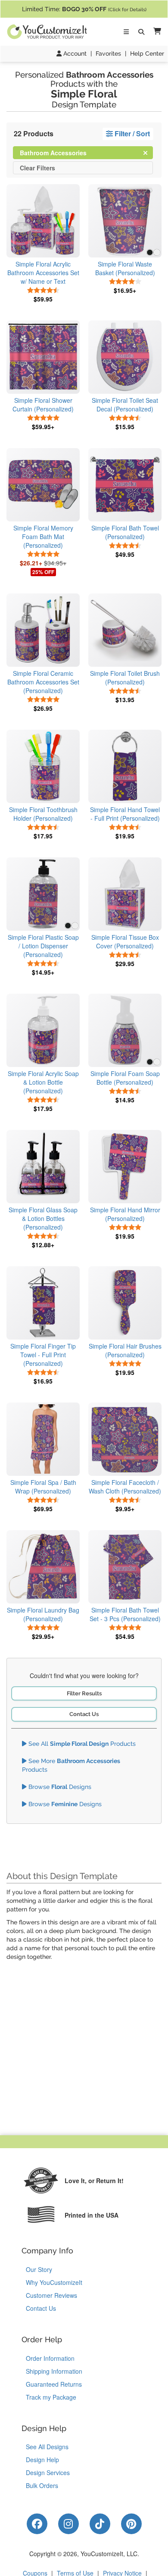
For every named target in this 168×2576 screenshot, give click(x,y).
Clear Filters (37, 168)
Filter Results (84, 1693)
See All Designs (47, 2447)
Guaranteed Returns (54, 2384)
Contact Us (84, 1714)
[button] (156, 32)
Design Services (48, 2472)
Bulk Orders (42, 2485)
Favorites (108, 53)
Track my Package (51, 2397)
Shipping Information (54, 2371)
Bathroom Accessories (60, 152)
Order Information (50, 2358)
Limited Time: (84, 9)
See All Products (81, 1744)
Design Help (42, 2460)
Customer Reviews (51, 2295)
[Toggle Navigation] (126, 32)
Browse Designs (59, 1787)
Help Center (147, 53)
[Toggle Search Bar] (141, 32)
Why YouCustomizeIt (54, 2282)
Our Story (39, 2269)
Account (74, 53)
